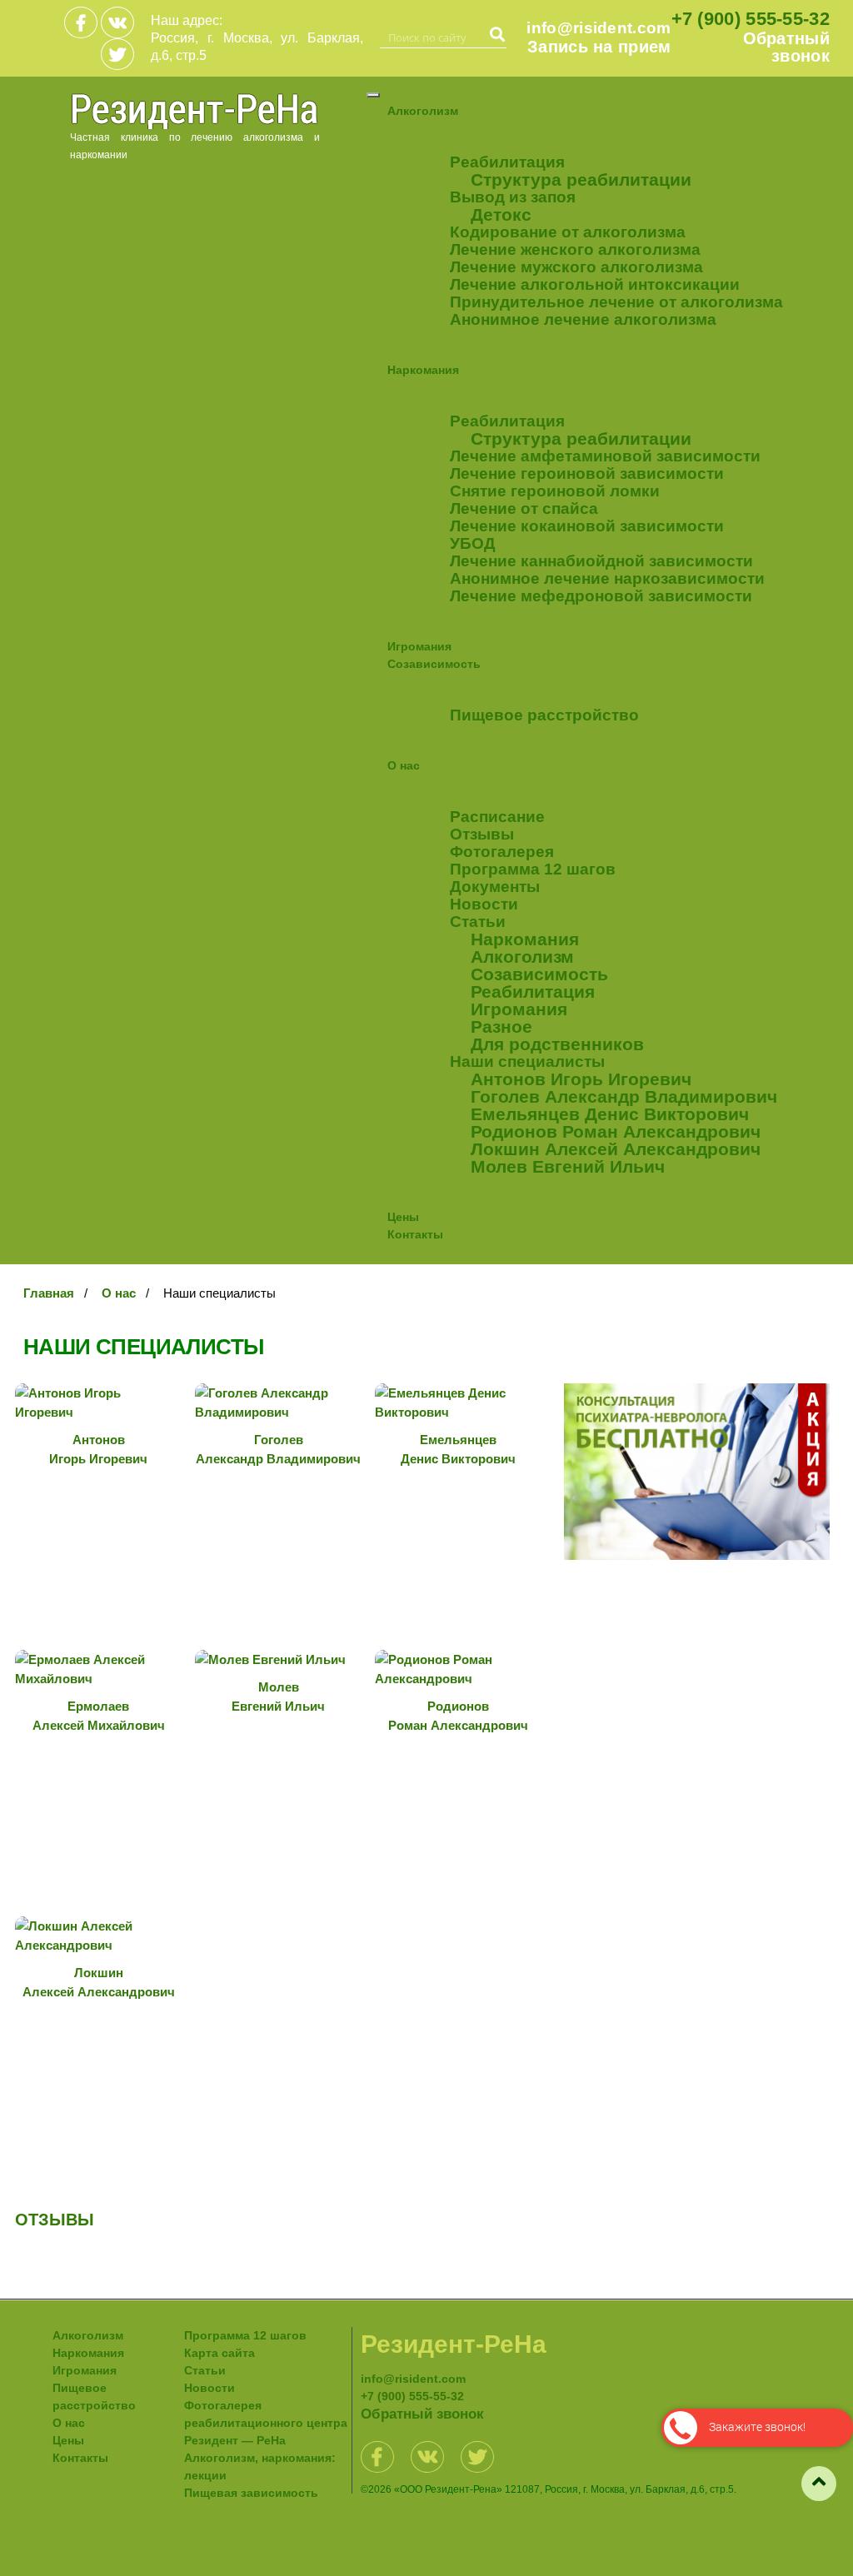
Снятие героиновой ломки (555, 491)
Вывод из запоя (513, 197)
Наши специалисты (527, 1061)
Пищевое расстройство (544, 715)
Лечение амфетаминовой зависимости (605, 456)
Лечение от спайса (524, 508)
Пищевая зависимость (251, 2493)
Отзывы (482, 834)
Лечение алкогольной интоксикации (595, 284)
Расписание (497, 817)
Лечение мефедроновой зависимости (601, 596)
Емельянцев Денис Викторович (610, 1114)
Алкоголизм (423, 111)
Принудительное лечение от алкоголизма (616, 302)
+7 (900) (751, 19)
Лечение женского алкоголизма (575, 249)
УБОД (473, 543)
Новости (484, 904)
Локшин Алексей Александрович (616, 1149)
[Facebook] (81, 22)
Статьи (478, 922)
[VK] (117, 22)
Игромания (419, 646)
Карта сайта (219, 2353)
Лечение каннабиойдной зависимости (601, 561)
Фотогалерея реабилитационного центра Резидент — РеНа (266, 2423)
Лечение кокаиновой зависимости (587, 526)
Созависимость (434, 664)
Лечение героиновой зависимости (587, 473)
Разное (501, 1026)
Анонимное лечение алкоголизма (583, 319)
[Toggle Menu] (373, 95)
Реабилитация (507, 162)
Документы (495, 887)
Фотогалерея (502, 852)
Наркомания (423, 370)
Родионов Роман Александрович (616, 1131)
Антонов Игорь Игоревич (581, 1079)
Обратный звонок (786, 47)
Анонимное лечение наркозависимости (607, 578)
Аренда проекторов (409, 2533)
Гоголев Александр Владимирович (624, 1096)
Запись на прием (599, 47)
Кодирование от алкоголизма (568, 232)
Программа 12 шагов (533, 869)
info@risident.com (599, 28)
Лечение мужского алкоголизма (576, 267)
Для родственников (557, 1044)
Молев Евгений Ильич (568, 1166)
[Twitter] (117, 54)
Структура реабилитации (581, 179)
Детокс (501, 214)
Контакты (415, 1234)
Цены (403, 1217)
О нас (404, 765)
